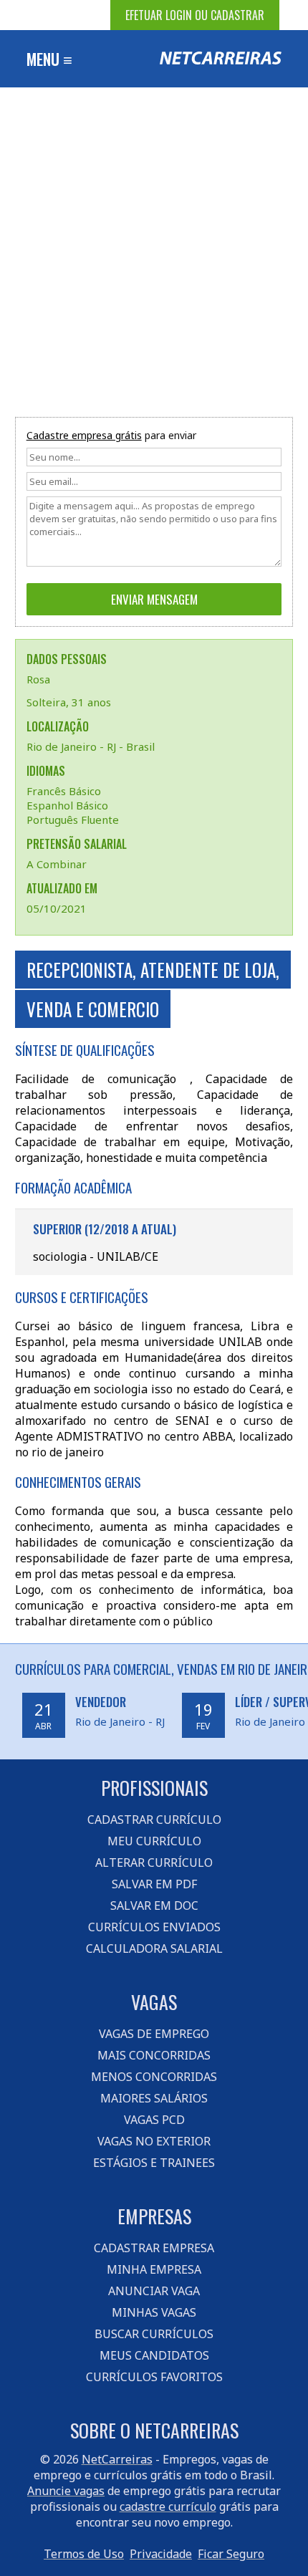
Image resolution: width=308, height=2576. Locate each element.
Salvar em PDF (154, 1884)
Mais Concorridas (154, 2055)
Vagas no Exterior (154, 2141)
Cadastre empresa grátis (84, 435)
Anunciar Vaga (154, 2291)
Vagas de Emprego (154, 2034)
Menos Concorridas (154, 2077)
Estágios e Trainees (154, 2163)
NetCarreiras (117, 2459)
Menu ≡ (49, 59)
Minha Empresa (154, 2269)
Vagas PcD (154, 2120)
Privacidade (161, 2554)
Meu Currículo (154, 1841)
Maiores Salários (154, 2098)
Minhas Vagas (154, 2312)
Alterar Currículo (154, 1863)
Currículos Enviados (154, 1927)
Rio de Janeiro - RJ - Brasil (91, 746)
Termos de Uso (84, 2554)
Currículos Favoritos (154, 2377)
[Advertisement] (154, 249)
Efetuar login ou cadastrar (195, 15)
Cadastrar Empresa (154, 2248)
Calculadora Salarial (154, 1948)
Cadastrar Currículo (154, 1820)
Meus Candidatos (154, 2355)
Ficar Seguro (231, 2554)
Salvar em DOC (154, 1905)
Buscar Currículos (154, 2334)
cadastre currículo (168, 2507)
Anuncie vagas (66, 2491)
